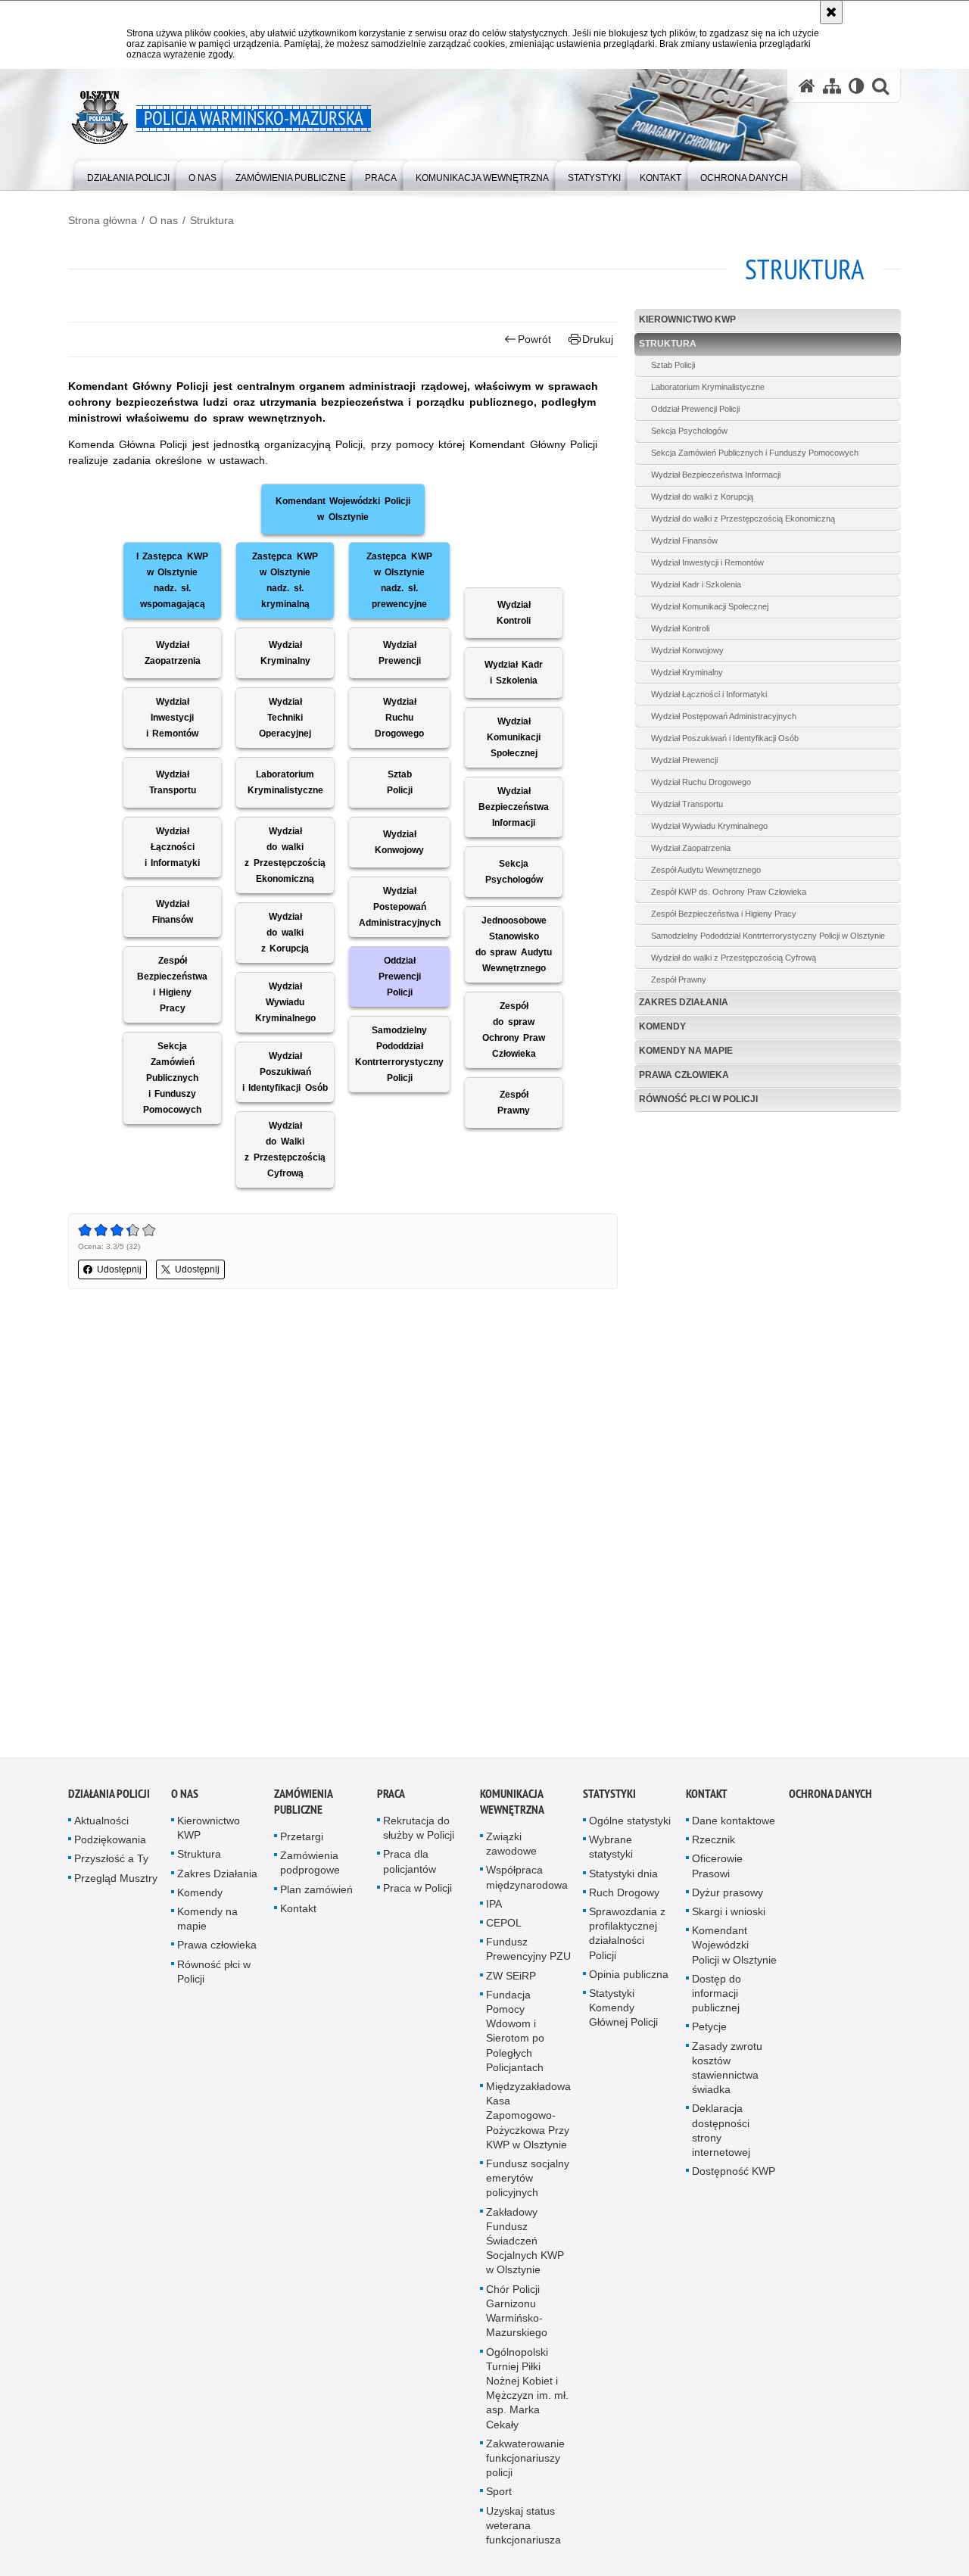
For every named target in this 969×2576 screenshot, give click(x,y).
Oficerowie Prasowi (717, 1868)
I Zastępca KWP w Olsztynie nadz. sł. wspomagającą (172, 580)
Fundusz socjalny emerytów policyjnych (528, 2180)
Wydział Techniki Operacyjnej (285, 718)
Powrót (534, 339)
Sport (499, 2493)
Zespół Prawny (679, 980)
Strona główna (103, 220)
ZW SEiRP (511, 1977)
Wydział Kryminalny (687, 672)
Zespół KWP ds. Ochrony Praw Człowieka (729, 892)
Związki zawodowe (511, 1846)
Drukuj (598, 339)
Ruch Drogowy (624, 1895)
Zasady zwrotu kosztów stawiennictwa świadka (727, 2070)
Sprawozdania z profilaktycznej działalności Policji (627, 1936)
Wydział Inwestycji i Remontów (707, 562)
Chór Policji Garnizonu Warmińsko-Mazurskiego (517, 2313)
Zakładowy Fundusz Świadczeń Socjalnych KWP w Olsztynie (525, 2243)
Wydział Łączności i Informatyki (709, 694)
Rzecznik (714, 1842)
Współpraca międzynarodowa (527, 1879)
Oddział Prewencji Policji (695, 409)
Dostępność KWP (734, 2173)
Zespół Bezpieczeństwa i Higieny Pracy (724, 914)
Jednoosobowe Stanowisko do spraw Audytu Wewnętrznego (513, 944)
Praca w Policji (418, 1890)
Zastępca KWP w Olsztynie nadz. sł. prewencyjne (399, 580)
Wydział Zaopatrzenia (691, 848)
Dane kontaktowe (734, 1823)
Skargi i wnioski (729, 1914)
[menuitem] (128, 174)
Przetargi (302, 1839)
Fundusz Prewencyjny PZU (528, 1951)
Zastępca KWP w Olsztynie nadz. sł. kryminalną (285, 580)
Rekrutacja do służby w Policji (419, 1830)
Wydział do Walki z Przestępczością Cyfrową (285, 1149)
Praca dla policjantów (410, 1863)
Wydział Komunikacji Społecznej (710, 606)
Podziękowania (110, 1842)
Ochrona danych (830, 1796)
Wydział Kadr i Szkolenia (696, 584)
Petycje (709, 2029)
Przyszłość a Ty (111, 1861)
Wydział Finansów (684, 540)
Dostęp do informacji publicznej (717, 1995)
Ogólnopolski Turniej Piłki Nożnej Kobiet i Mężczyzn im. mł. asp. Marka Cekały (527, 2390)
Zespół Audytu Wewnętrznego (706, 870)
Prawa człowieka (684, 1075)
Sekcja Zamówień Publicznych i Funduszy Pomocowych (755, 453)
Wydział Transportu (687, 804)
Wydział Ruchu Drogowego (701, 782)
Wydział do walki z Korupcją (702, 497)
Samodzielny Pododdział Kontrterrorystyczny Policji (399, 1054)
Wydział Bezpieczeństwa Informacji (716, 475)
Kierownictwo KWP (687, 319)
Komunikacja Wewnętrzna (512, 1804)
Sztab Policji (673, 365)
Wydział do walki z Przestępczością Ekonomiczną (743, 519)
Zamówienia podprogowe (310, 1865)
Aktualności (101, 1823)
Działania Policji (109, 1796)
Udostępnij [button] (119, 1269)
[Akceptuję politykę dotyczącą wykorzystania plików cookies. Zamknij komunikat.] (831, 12)
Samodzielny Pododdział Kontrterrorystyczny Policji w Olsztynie (768, 936)
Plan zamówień (316, 1891)
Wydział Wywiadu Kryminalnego (709, 826)
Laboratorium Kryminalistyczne (708, 387)
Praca (391, 1796)
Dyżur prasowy (728, 1895)
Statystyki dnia (623, 1875)
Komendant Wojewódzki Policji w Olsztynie (343, 509)
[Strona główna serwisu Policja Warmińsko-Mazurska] (807, 86)
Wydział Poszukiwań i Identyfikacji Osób (725, 738)
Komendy (662, 1026)
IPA (494, 1906)
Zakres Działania (684, 1002)
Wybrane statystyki (611, 1849)
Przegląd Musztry (116, 1880)
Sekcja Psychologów (689, 431)
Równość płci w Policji (698, 1099)
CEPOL (504, 1925)
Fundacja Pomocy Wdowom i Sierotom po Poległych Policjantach (515, 2033)
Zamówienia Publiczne (303, 1804)
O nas (164, 220)
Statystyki (609, 1796)
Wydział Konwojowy (687, 650)
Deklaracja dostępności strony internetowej (721, 2132)
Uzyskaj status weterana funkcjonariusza (523, 2527)
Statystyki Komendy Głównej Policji (623, 2010)
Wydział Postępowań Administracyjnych (724, 716)
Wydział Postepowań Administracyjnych (400, 907)
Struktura (212, 220)
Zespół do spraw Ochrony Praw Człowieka (514, 1030)
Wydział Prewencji (684, 760)
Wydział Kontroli (680, 628)
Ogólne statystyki (630, 1823)
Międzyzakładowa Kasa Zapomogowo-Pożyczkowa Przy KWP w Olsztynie (528, 2118)
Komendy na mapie (686, 1051)
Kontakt (298, 1911)
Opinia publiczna (629, 1976)
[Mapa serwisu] (832, 86)
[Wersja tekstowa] (857, 86)
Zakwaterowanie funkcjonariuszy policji (525, 2460)
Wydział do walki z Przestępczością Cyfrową (734, 958)
